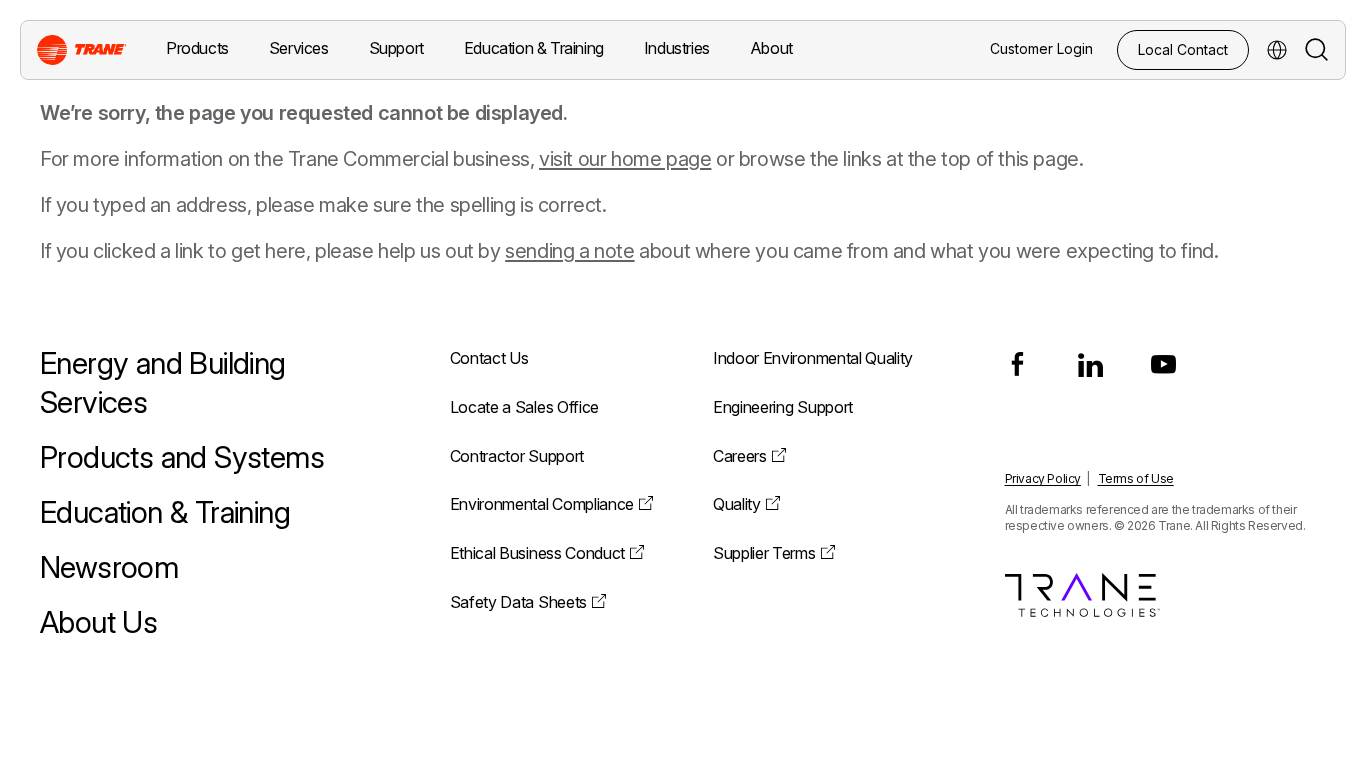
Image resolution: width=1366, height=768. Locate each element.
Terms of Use (1136, 478)
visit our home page (625, 159)
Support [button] (396, 48)
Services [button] (299, 48)
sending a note (569, 251)
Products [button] (197, 48)
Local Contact (1183, 49)
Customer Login (1041, 48)
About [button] (771, 48)
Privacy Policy (1043, 478)
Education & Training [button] (534, 48)
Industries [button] (677, 48)
